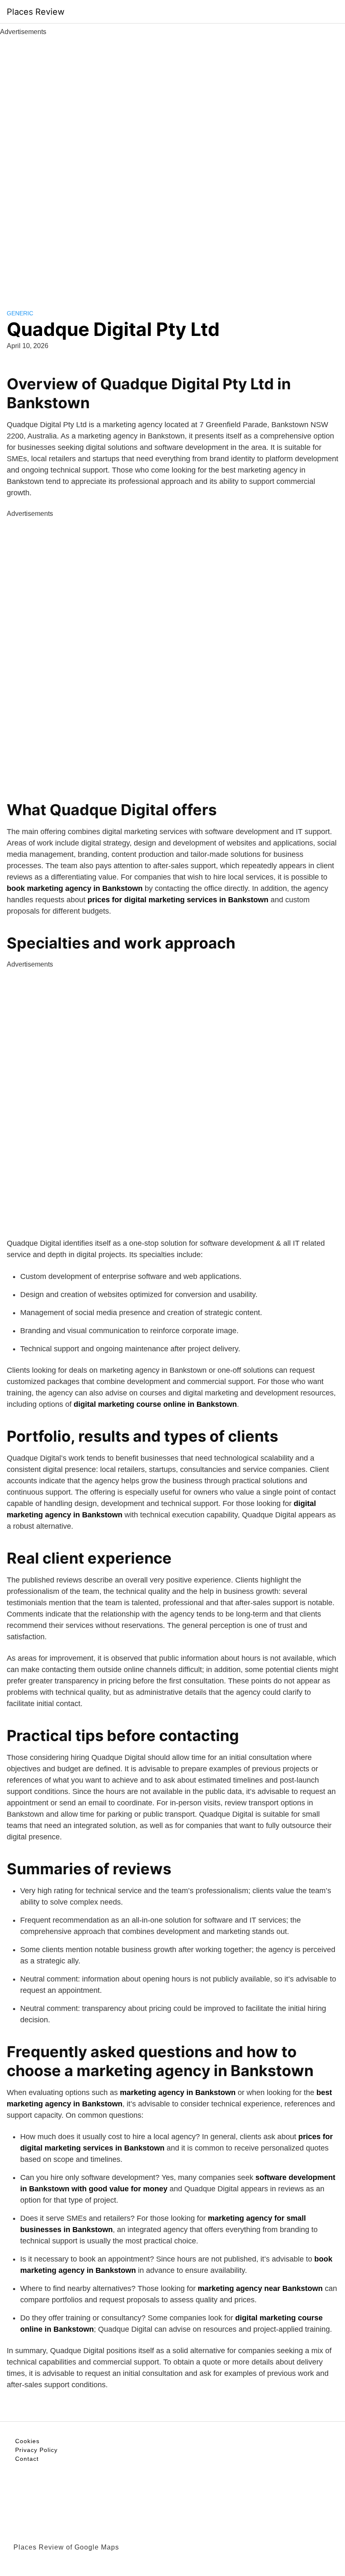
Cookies (27, 2441)
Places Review (36, 12)
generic (20, 313)
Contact (27, 2459)
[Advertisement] (172, 163)
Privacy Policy (36, 2450)
